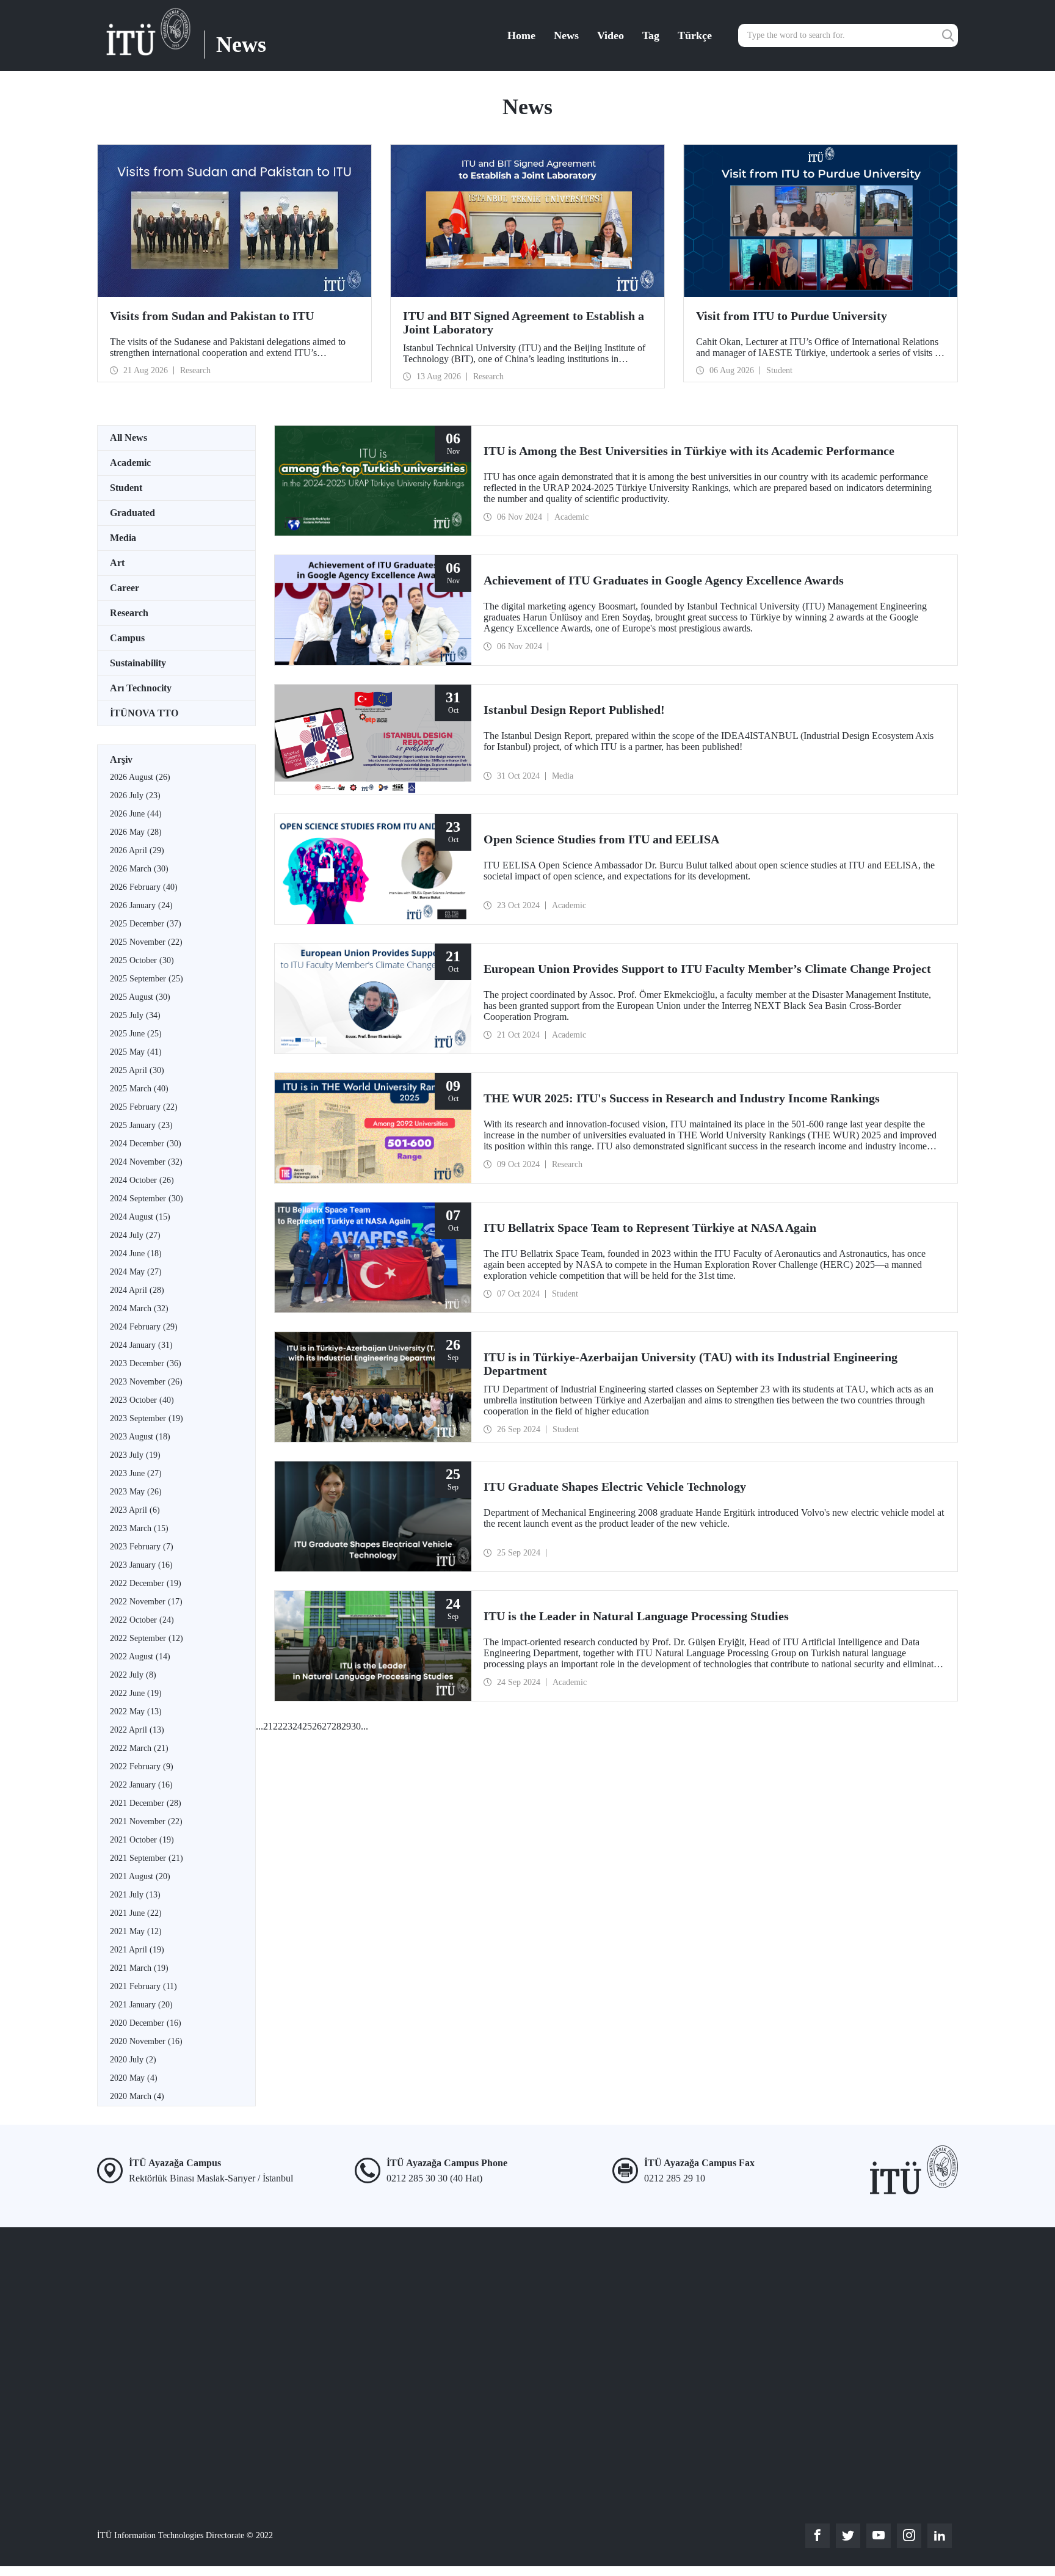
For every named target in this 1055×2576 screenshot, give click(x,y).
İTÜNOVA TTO (144, 713)
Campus (127, 638)
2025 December (146, 924)
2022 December (146, 1583)
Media (123, 538)
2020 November (146, 2041)
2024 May (136, 1272)
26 (317, 1726)
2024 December (146, 1144)
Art (117, 563)
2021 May (136, 1931)
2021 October (142, 1840)
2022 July (133, 1675)
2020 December (146, 2023)
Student (126, 488)
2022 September (147, 1638)
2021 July (135, 1895)
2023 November (146, 1382)
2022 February (142, 1766)
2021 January (141, 2005)
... (259, 1726)
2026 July (135, 795)
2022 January (141, 1785)
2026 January (141, 905)
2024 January (141, 1345)
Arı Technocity (141, 688)
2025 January (141, 1125)
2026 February (144, 887)
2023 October (142, 1400)
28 (336, 1726)
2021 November (146, 1821)
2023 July (135, 1455)
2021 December (146, 1803)
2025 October (142, 960)
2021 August (140, 1876)
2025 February (144, 1107)
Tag (651, 35)
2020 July (133, 2060)
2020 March (137, 2096)
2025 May (136, 1052)
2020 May (134, 2078)
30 (356, 1726)
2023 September (147, 1418)
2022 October (142, 1620)
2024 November (146, 1162)
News (566, 35)
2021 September (147, 1858)
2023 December (146, 1363)
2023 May (136, 1492)
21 (268, 1726)
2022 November (146, 1602)
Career (125, 588)
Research (129, 613)
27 (327, 1726)
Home (521, 35)
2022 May (136, 1712)
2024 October (142, 1180)
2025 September (147, 979)
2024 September (147, 1199)
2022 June (136, 1693)
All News (129, 438)
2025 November (146, 942)
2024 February (144, 1327)
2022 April (137, 1730)
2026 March (139, 869)
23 (288, 1726)
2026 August (140, 777)
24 (297, 1726)
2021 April (137, 1950)
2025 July (135, 1015)
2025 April (137, 1070)
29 (346, 1726)
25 (307, 1726)
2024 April (137, 1290)
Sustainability (138, 663)
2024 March (139, 1308)
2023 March (139, 1528)
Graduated (132, 513)
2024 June (136, 1253)
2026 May (136, 832)
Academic (130, 463)
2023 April (135, 1510)
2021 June (136, 1913)
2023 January (141, 1565)
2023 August (140, 1437)
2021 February (143, 1986)
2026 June (136, 814)
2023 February (142, 1547)
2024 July (135, 1235)
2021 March (139, 1968)
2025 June (136, 1034)
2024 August (140, 1217)
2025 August (140, 997)
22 (278, 1726)
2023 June (136, 1473)
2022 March (139, 1748)
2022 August (140, 1657)
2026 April (137, 850)
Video (611, 35)
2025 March (139, 1089)
